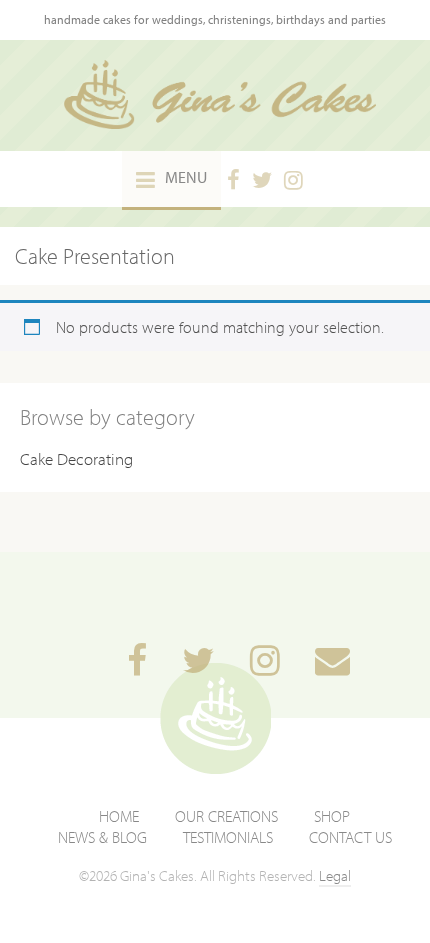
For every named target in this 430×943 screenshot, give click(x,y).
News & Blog (102, 837)
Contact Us (350, 837)
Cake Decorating (76, 458)
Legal (335, 875)
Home (119, 816)
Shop (332, 816)
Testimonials (228, 837)
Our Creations (226, 816)
